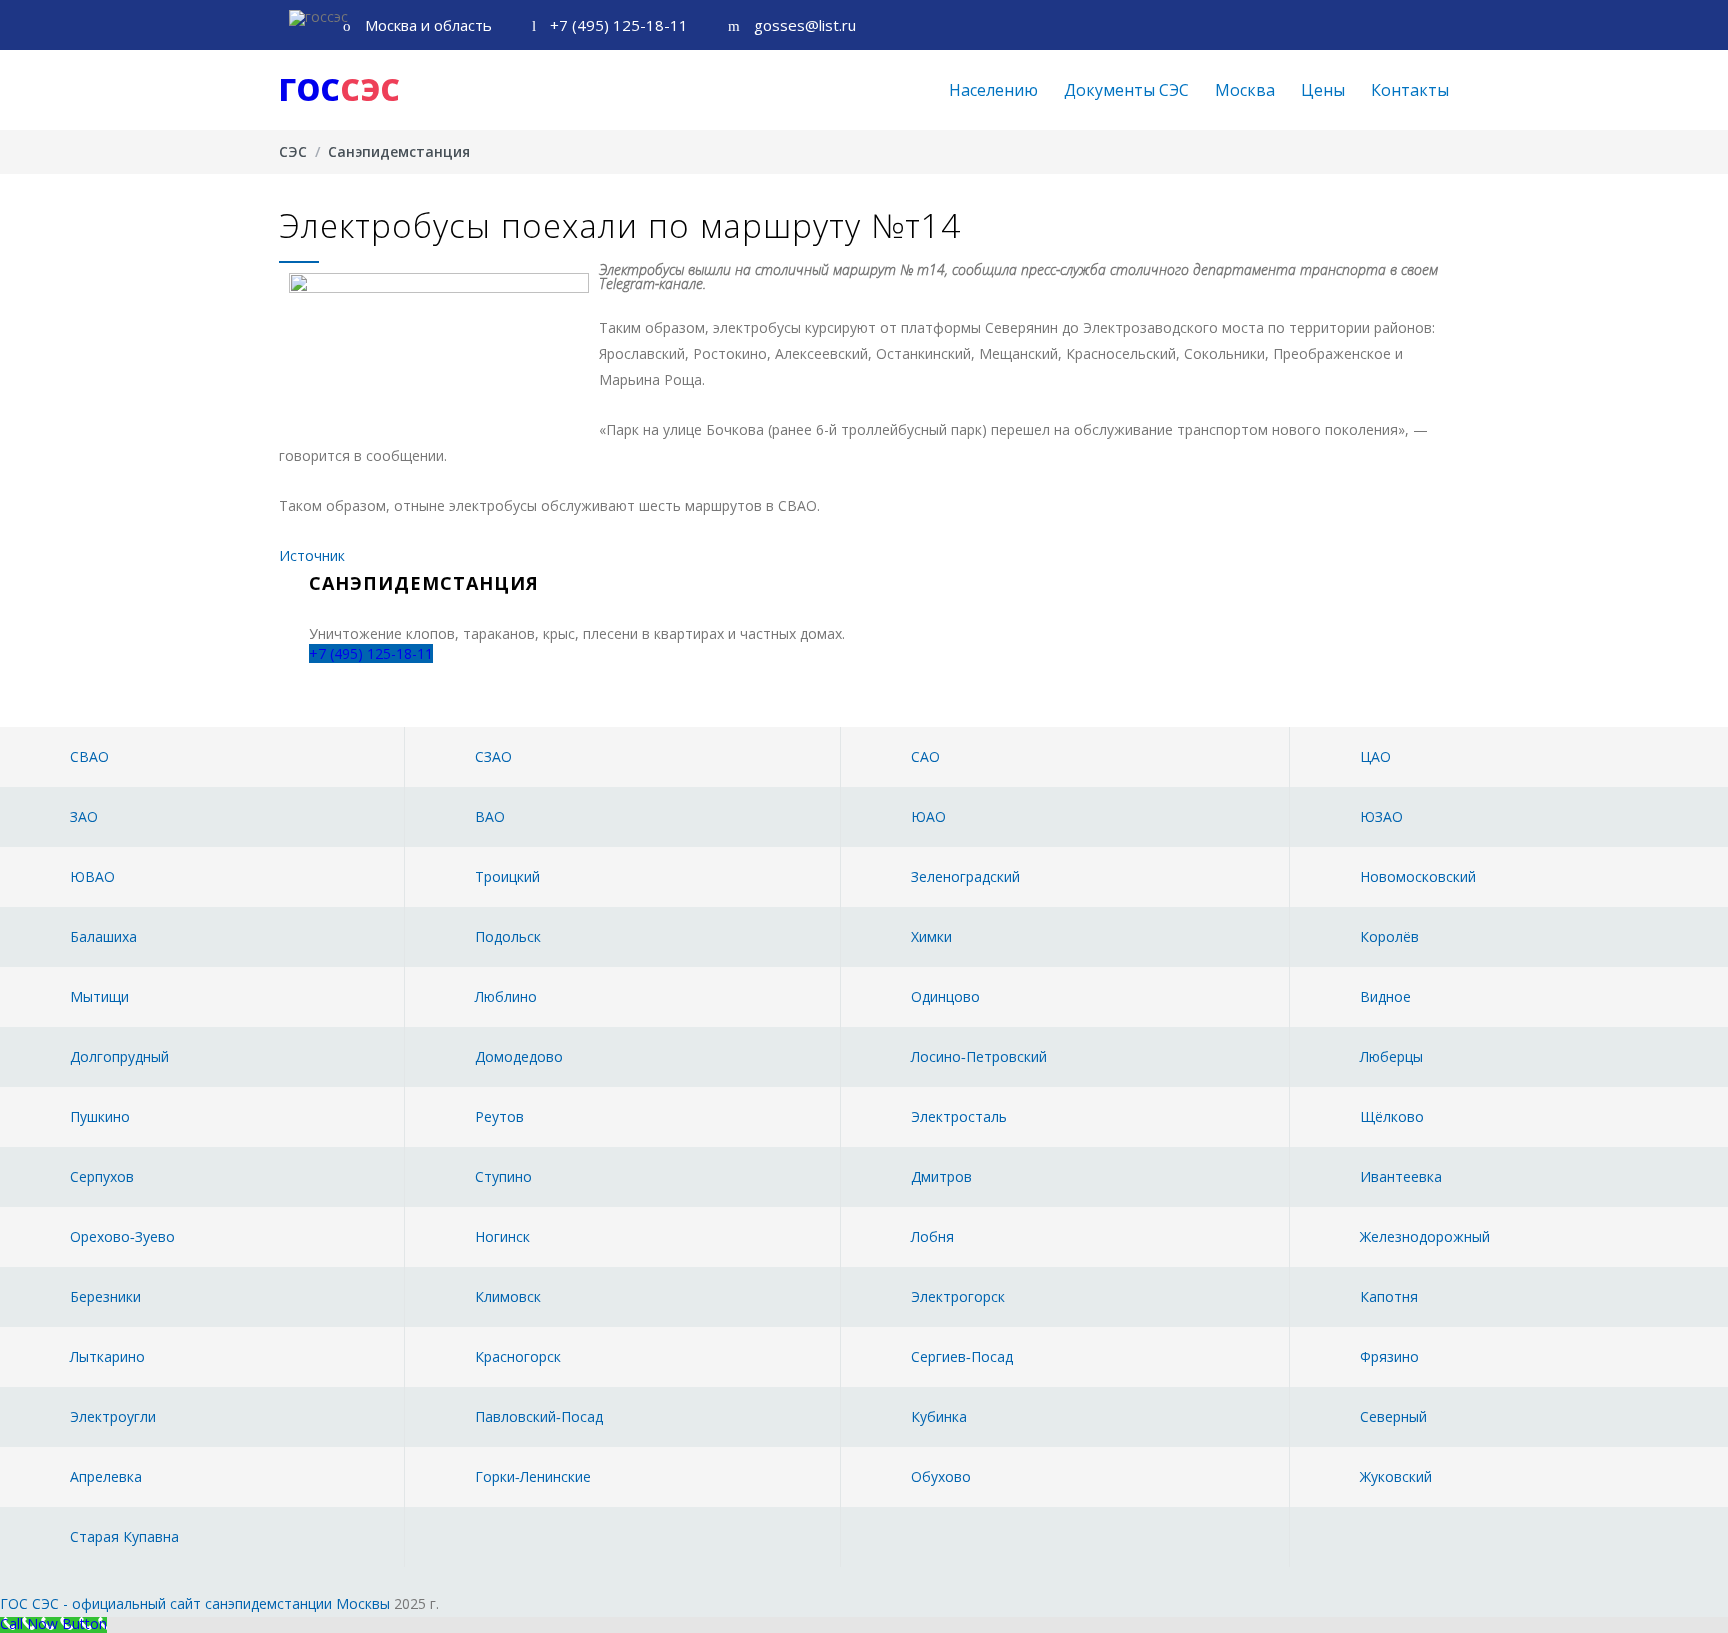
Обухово (941, 1476)
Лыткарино (107, 1356)
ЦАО (1375, 756)
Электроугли (113, 1416)
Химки (931, 936)
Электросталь (959, 1116)
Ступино (503, 1176)
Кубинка (939, 1416)
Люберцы (1391, 1056)
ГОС (339, 89)
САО (925, 756)
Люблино (506, 996)
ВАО (490, 816)
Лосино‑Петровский (979, 1056)
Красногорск (518, 1356)
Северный (1393, 1416)
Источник (312, 555)
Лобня (932, 1236)
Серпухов (102, 1176)
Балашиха (103, 936)
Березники (105, 1296)
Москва (1245, 90)
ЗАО (84, 816)
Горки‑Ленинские (533, 1476)
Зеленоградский (965, 876)
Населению (993, 90)
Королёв (1389, 936)
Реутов (499, 1116)
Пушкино (100, 1116)
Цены (1323, 90)
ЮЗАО (1381, 816)
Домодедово (519, 1056)
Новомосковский (1418, 876)
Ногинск (502, 1236)
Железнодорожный (1425, 1236)
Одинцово (945, 996)
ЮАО (928, 816)
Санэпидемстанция (399, 151)
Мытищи (99, 996)
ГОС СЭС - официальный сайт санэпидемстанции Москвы (195, 1603)
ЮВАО (92, 876)
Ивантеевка (1401, 1176)
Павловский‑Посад (539, 1416)
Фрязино (1389, 1356)
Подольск (508, 936)
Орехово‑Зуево (122, 1236)
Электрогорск (958, 1296)
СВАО (89, 756)
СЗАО (493, 756)
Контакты (1410, 90)
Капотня (1389, 1296)
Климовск (508, 1296)
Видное (1385, 996)
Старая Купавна (124, 1536)
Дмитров (941, 1176)
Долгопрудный (119, 1056)
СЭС (293, 151)
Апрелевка (106, 1476)
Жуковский (1396, 1476)
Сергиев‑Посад (962, 1356)
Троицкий (507, 876)
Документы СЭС (1126, 90)
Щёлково (1392, 1116)
